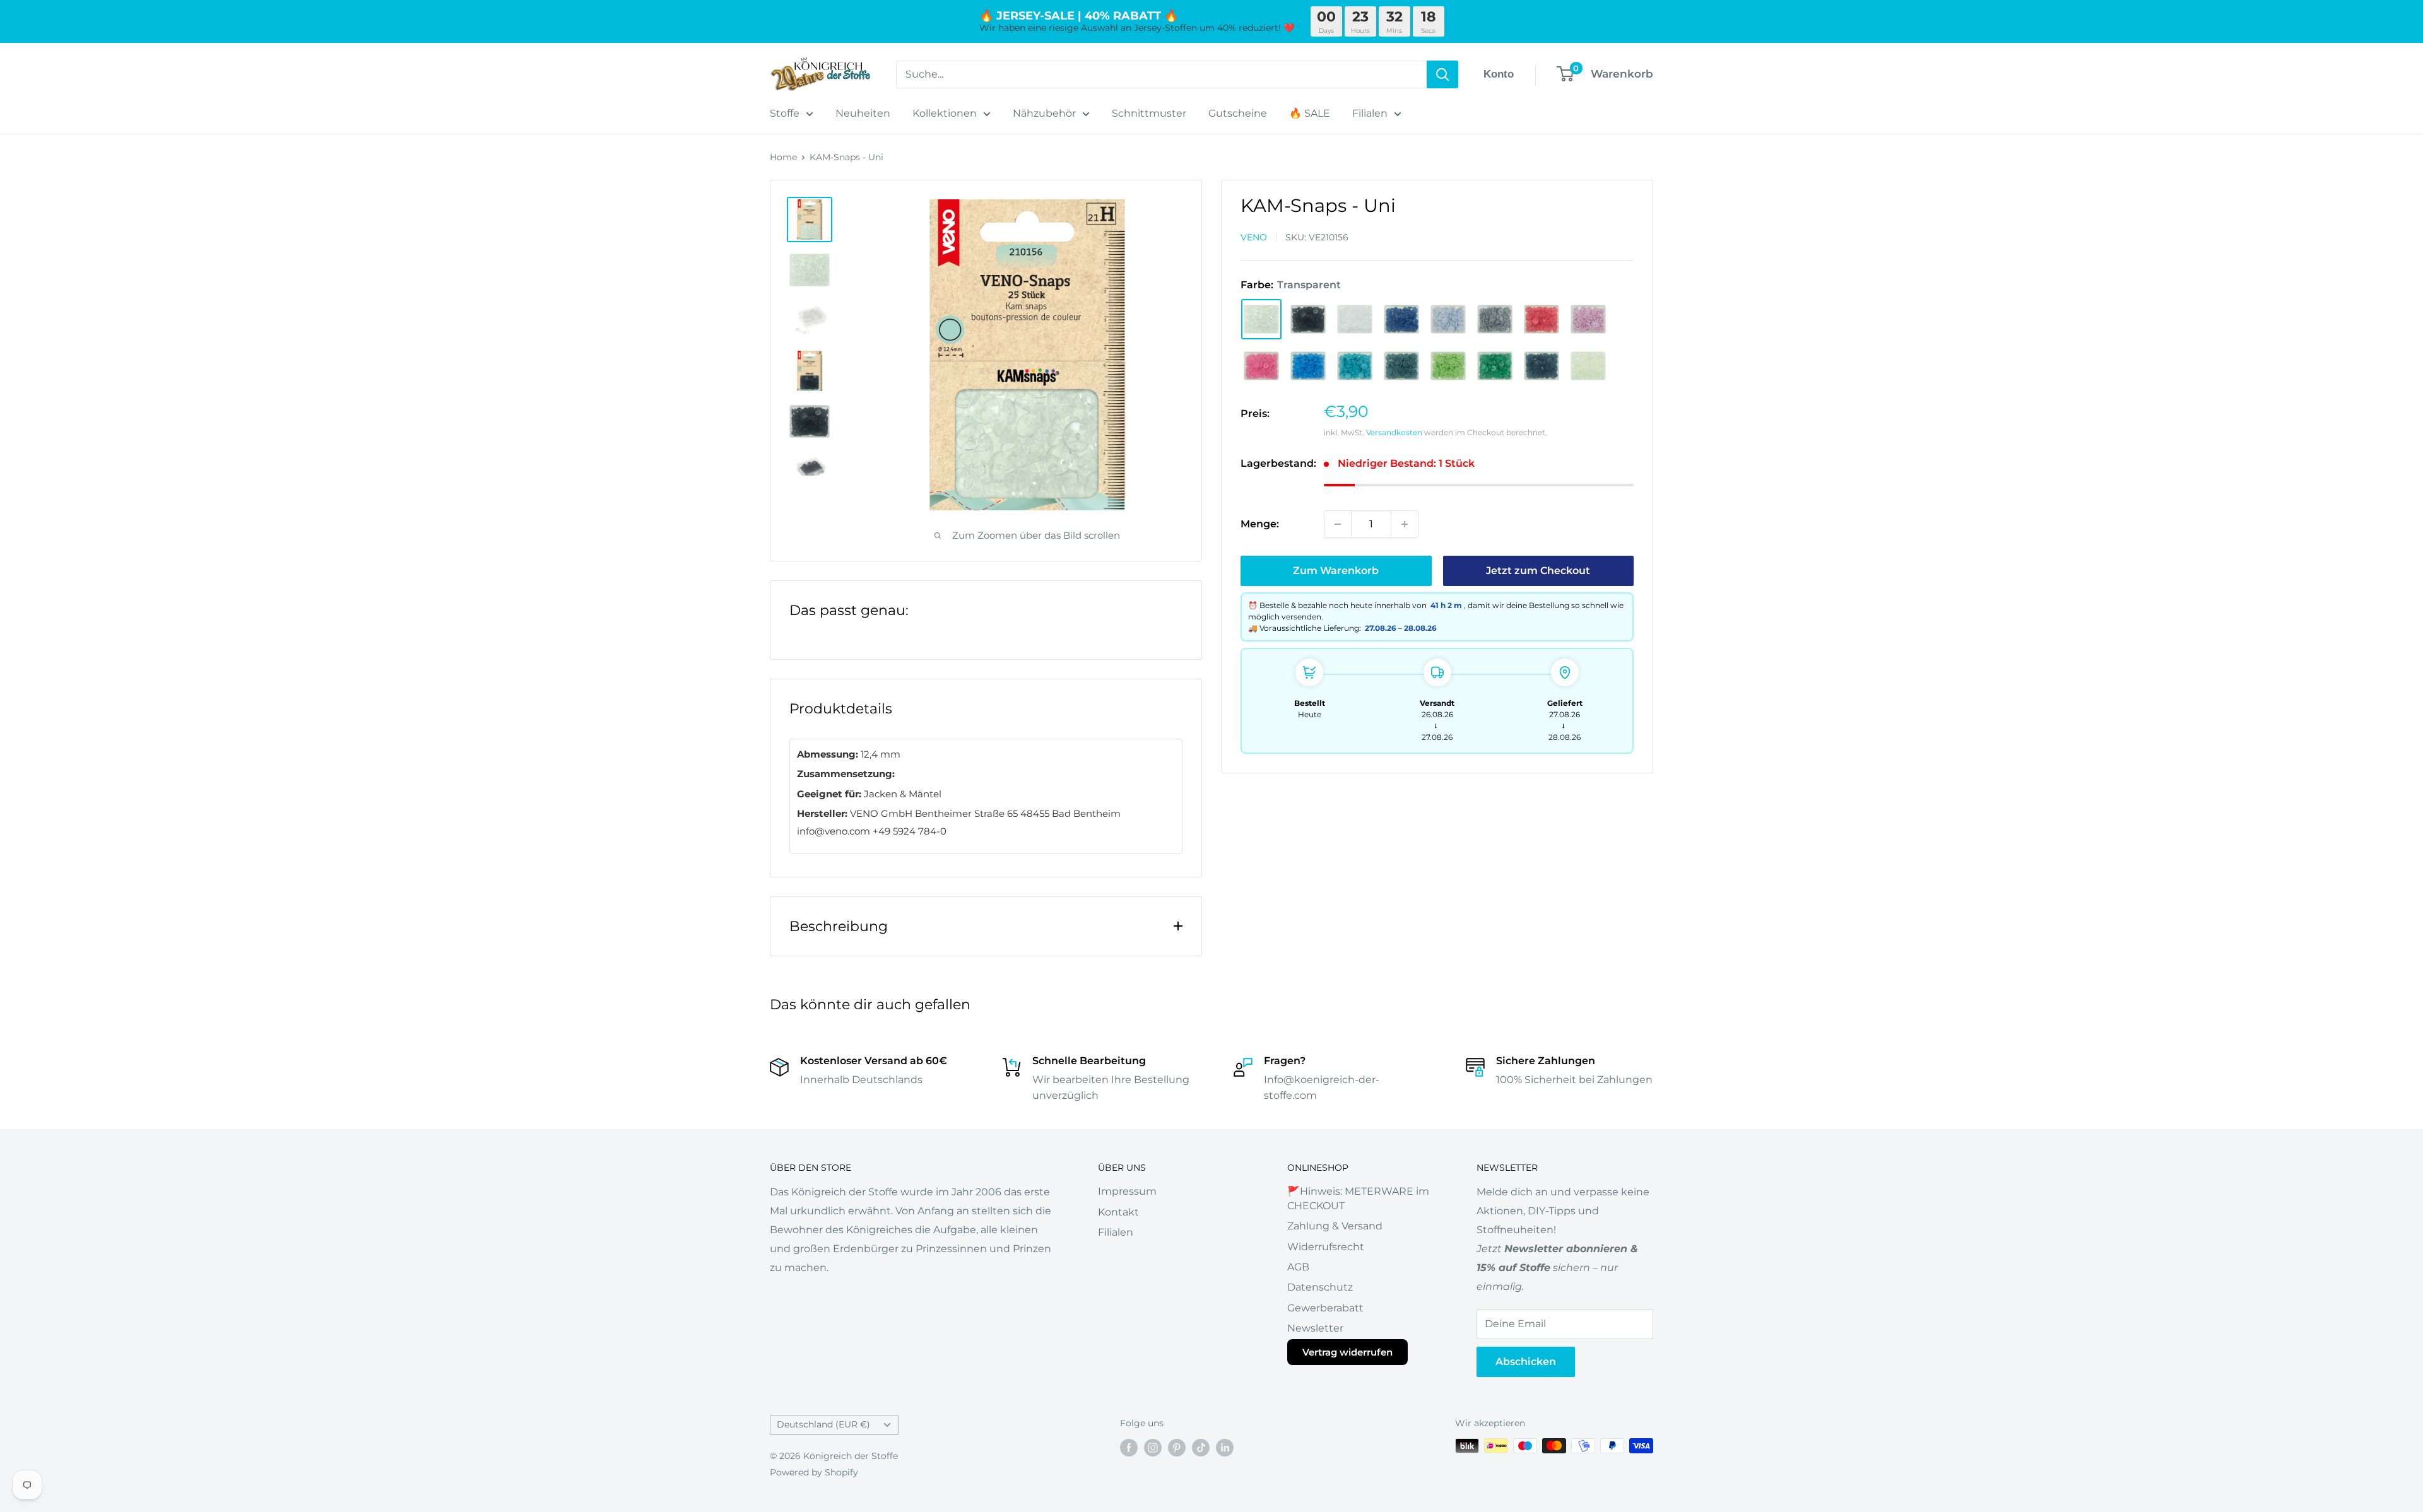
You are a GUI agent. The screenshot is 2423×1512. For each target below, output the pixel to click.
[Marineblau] (1542, 366)
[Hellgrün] (1448, 366)
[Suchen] (1442, 74)
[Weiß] (1355, 319)
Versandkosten (1394, 432)
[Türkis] (1355, 366)
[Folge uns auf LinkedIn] (1225, 1447)
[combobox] (1161, 74)
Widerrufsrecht (1326, 1247)
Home (783, 157)
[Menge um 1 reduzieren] (1338, 524)
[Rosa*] (1261, 366)
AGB (1298, 1267)
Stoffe (785, 113)
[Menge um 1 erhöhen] (1405, 524)
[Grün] (1495, 366)
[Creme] (1588, 366)
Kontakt (1118, 1212)
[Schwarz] (1308, 319)
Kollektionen (945, 113)
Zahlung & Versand (1335, 1226)
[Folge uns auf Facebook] (1129, 1447)
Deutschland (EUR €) (823, 1424)
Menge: (1260, 524)
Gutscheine (1238, 113)
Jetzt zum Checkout (1538, 571)
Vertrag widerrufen (1347, 1352)
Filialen (1370, 113)
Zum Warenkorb (1336, 571)
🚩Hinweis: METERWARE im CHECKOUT (1358, 1198)
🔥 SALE (1310, 113)
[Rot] (1542, 319)
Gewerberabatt (1325, 1308)
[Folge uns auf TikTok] (1201, 1447)
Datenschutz (1320, 1287)
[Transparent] (1261, 319)
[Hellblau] (1448, 319)
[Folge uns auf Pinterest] (1177, 1447)
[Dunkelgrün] (1401, 366)
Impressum (1127, 1191)
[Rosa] (1588, 319)
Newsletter (1315, 1328)
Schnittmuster (1149, 113)
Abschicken (1526, 1362)
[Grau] (1495, 319)
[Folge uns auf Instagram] (1153, 1447)
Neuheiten (863, 113)
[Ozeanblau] (1308, 366)
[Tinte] (1401, 319)
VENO (1254, 237)
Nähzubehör (1044, 113)
